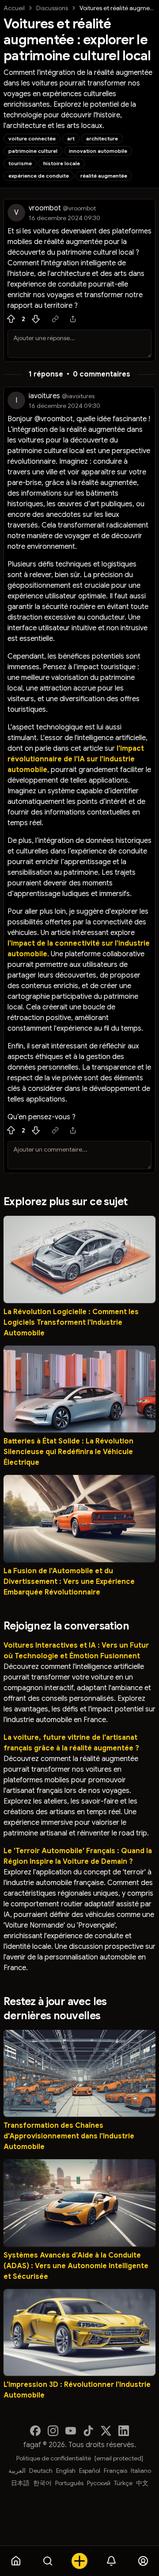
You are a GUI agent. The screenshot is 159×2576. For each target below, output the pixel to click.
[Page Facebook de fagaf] (35, 2431)
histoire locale (62, 163)
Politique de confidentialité (54, 2458)
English (66, 2471)
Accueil (14, 8)
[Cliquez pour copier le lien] (55, 319)
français (115, 2471)
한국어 (42, 2483)
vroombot (45, 208)
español (90, 2471)
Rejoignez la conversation (66, 1626)
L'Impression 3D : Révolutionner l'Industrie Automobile (77, 2390)
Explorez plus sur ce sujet (65, 1202)
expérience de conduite (39, 176)
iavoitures (44, 396)
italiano (141, 2471)
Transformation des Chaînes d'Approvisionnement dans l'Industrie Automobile (69, 2136)
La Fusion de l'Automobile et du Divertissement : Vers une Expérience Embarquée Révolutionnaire (69, 1582)
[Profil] (143, 2561)
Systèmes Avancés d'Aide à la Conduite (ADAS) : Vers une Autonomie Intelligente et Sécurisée (76, 2266)
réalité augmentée (104, 176)
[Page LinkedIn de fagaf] (124, 2431)
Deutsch (41, 2471)
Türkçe (123, 2483)
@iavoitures (78, 396)
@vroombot (79, 208)
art (71, 138)
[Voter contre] (36, 319)
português (69, 2483)
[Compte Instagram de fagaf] (53, 2431)
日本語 (20, 2483)
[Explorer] (48, 2561)
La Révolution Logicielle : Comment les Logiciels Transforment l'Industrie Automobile (71, 1323)
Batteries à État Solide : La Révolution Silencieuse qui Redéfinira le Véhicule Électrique (68, 1452)
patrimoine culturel (33, 151)
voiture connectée (32, 138)
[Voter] (11, 319)
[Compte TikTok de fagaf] (88, 2431)
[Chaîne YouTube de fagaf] (71, 2431)
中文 (142, 2483)
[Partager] (73, 319)
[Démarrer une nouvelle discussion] (79, 2561)
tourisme (20, 163)
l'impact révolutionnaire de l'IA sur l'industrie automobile (76, 759)
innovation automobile (98, 151)
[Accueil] (16, 2561)
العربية (17, 2471)
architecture (102, 138)
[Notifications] (111, 2561)
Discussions (52, 8)
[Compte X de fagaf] (106, 2431)
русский (99, 2483)
